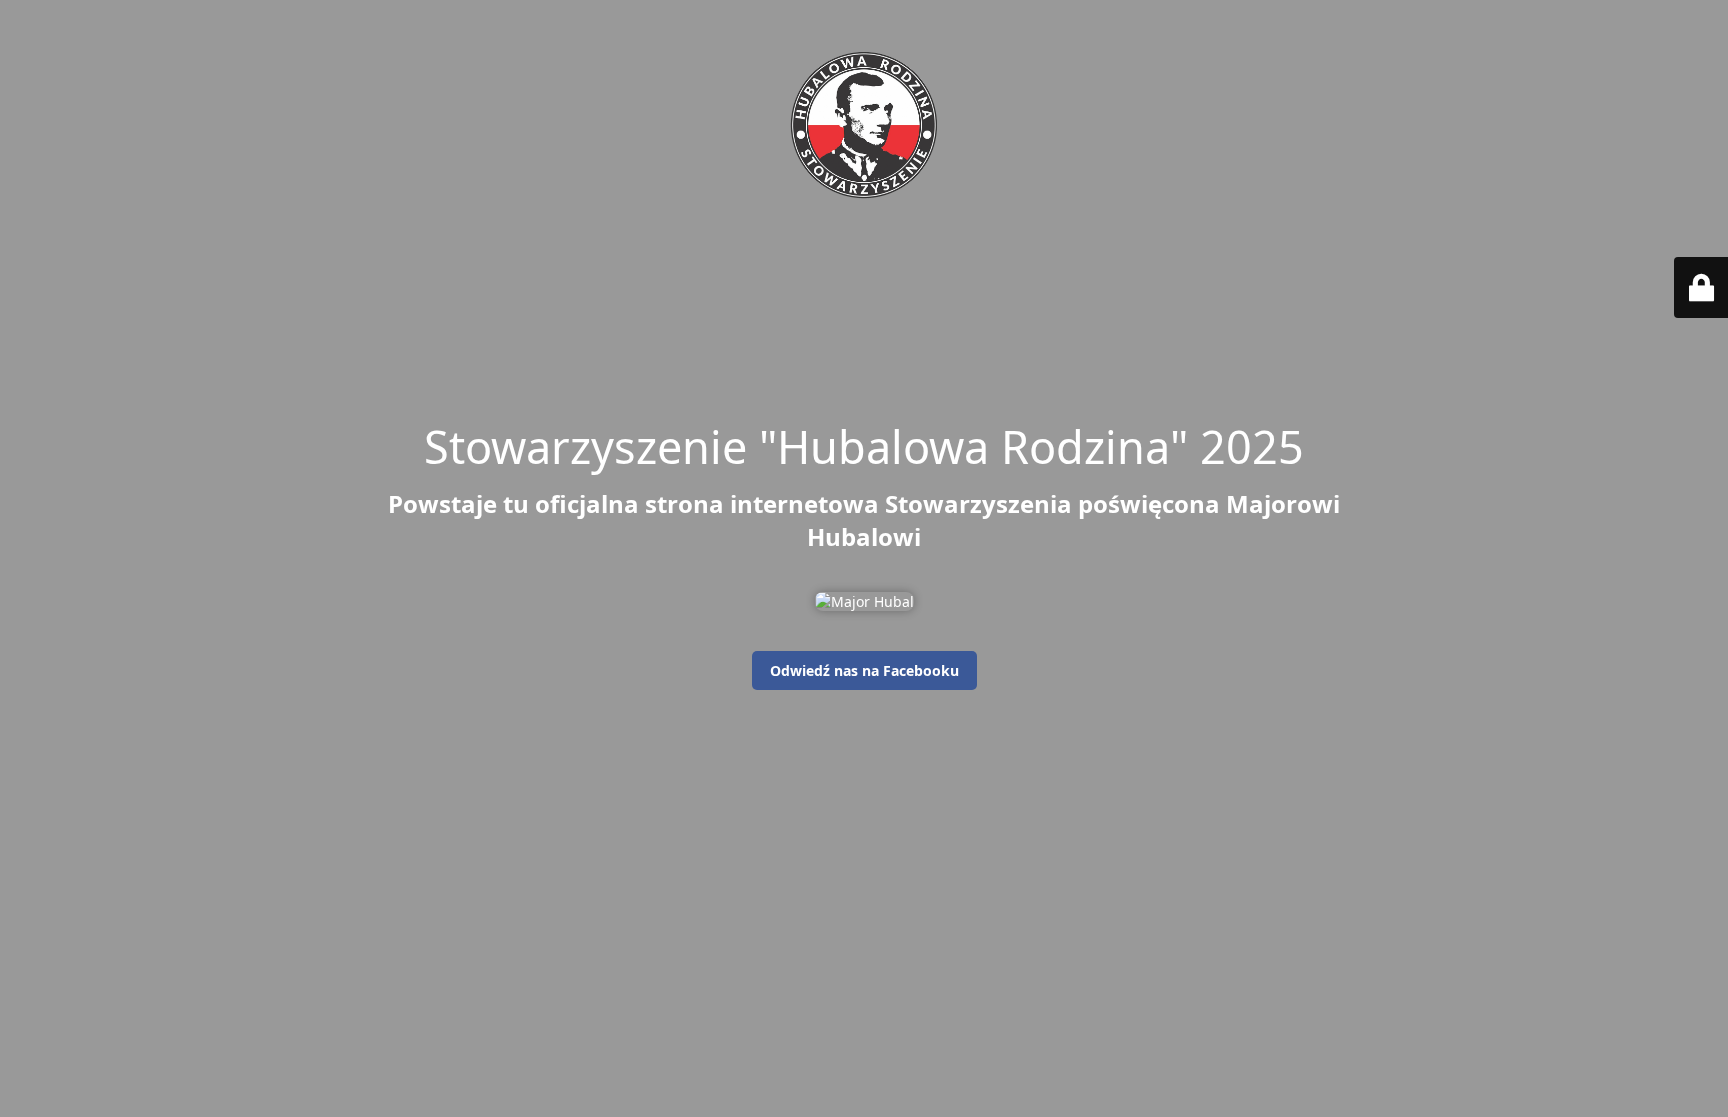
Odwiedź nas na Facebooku (864, 670)
